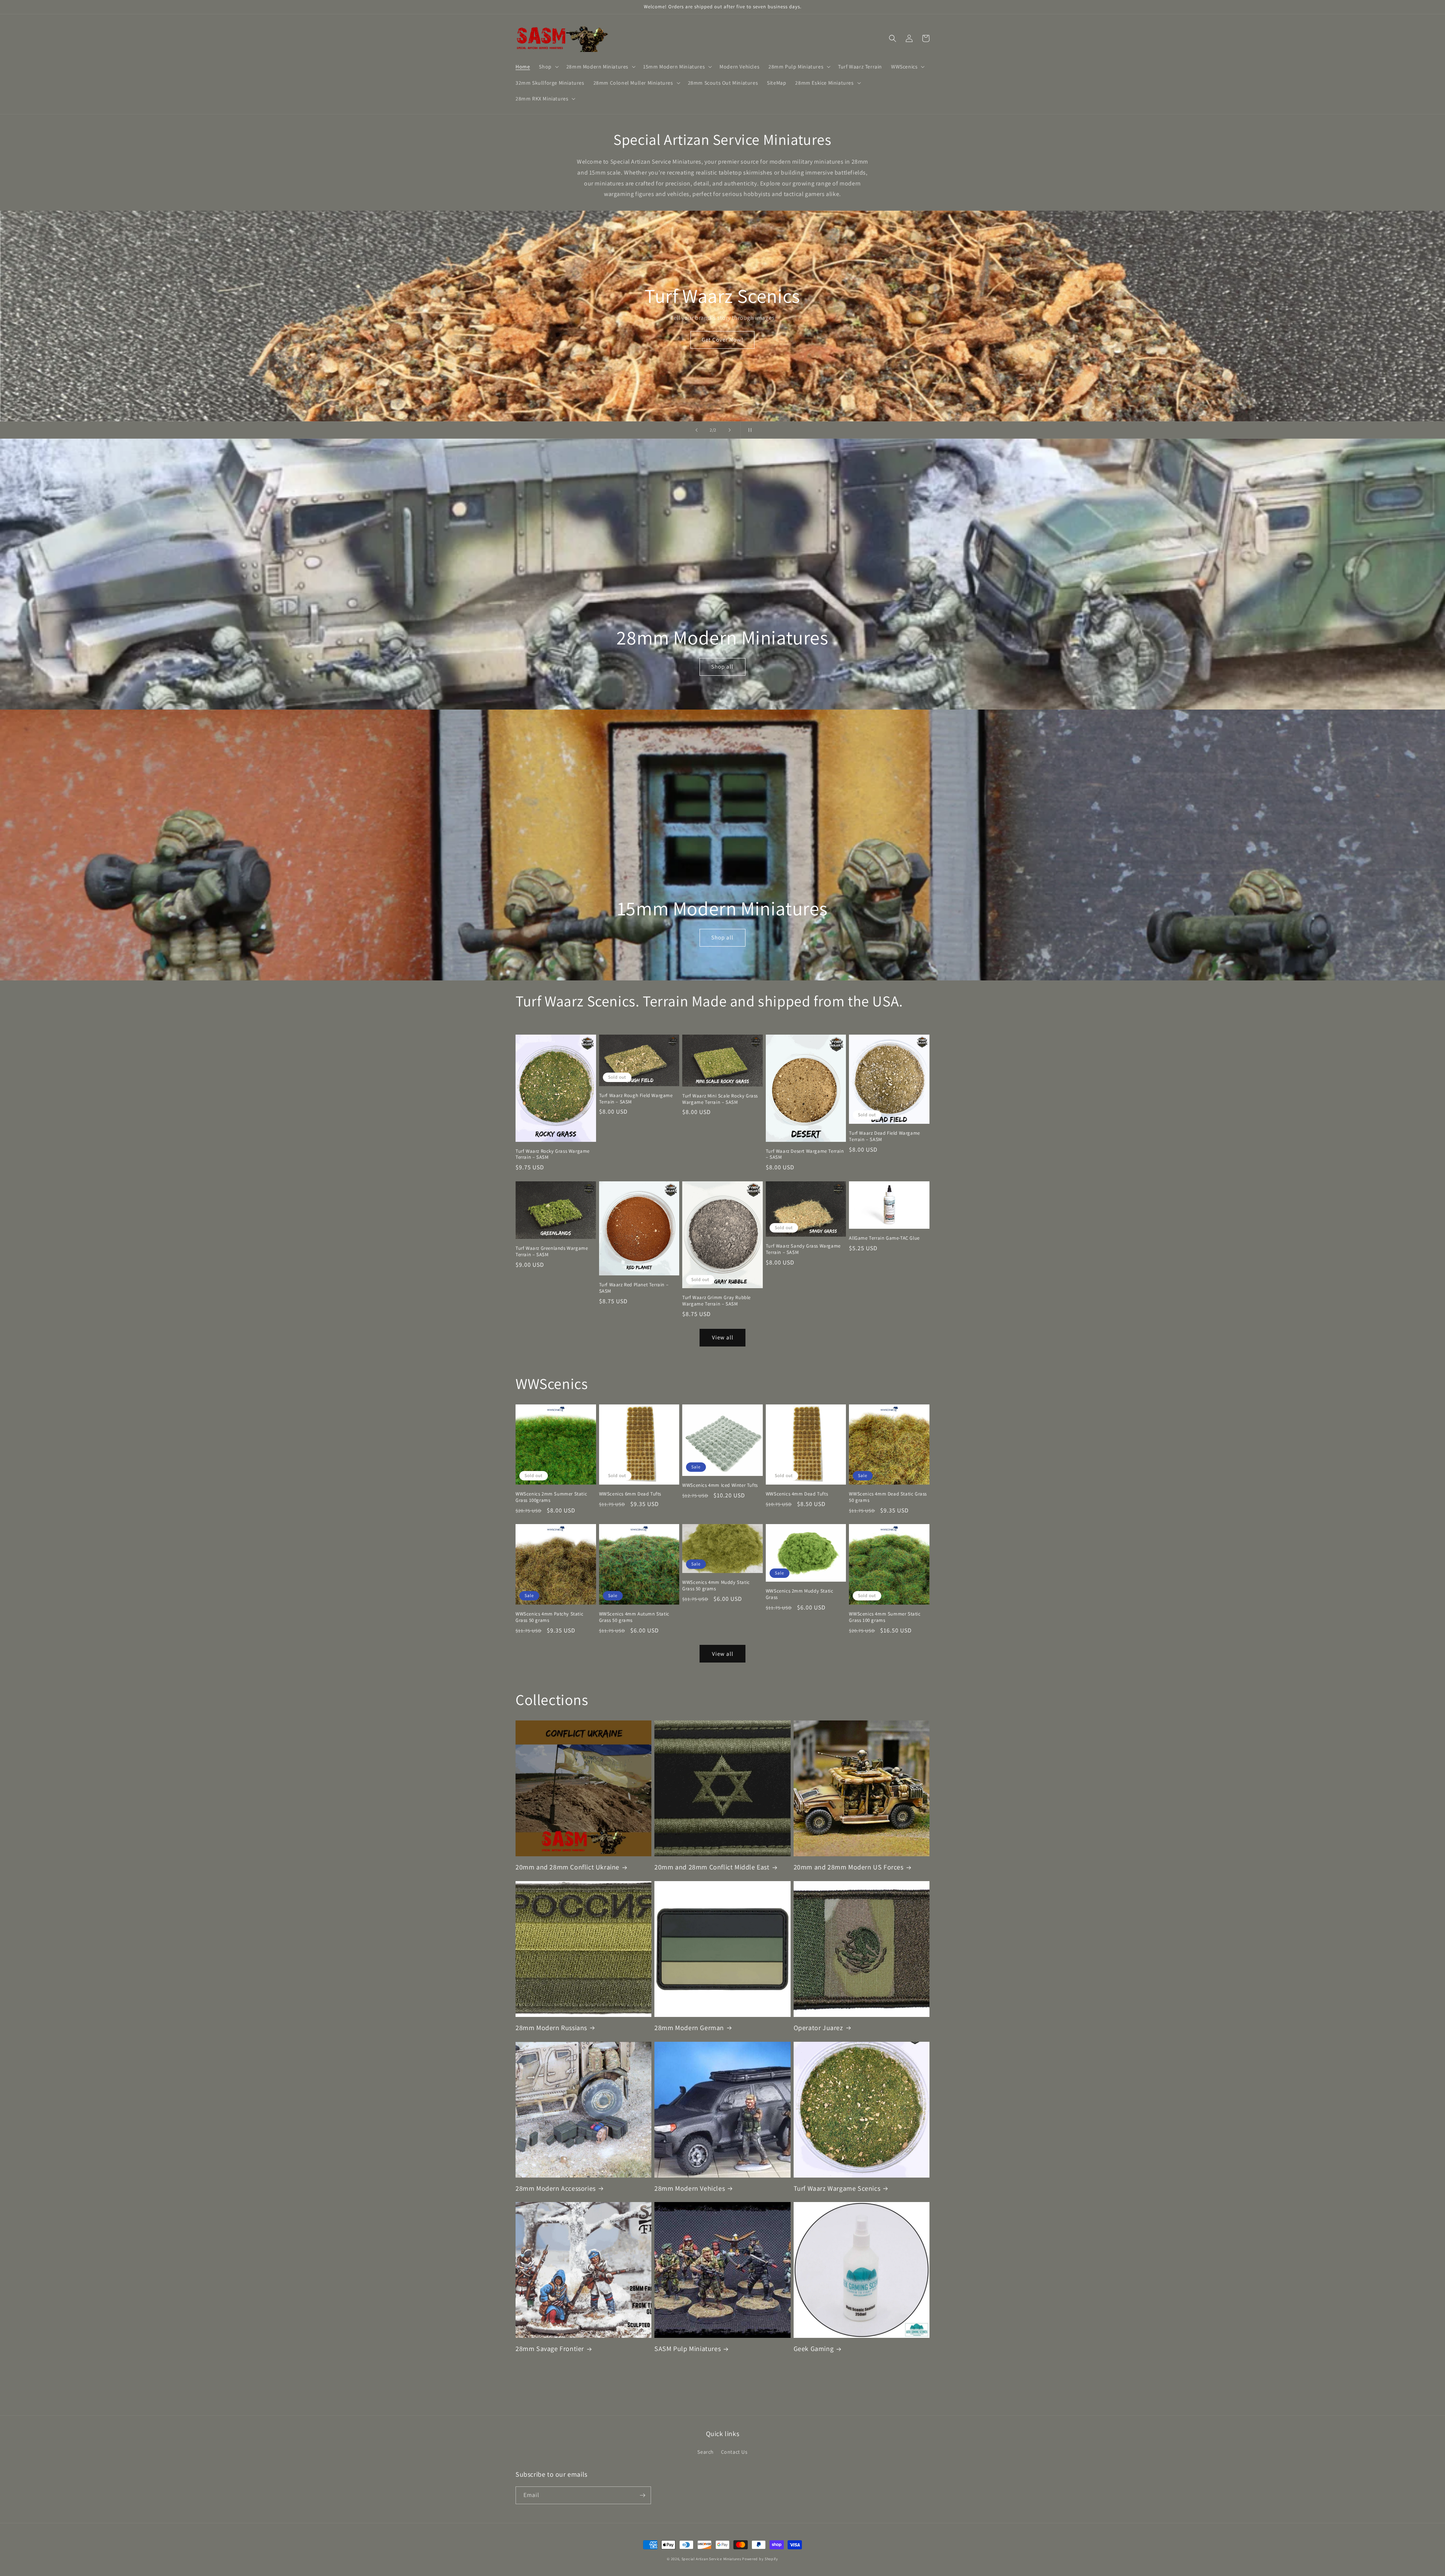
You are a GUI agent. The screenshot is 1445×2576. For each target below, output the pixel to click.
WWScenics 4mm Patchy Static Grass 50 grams (549, 1617)
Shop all (722, 666)
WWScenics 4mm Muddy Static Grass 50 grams (716, 1586)
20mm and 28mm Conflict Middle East (712, 1867)
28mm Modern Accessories (556, 2188)
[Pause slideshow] (748, 430)
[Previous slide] (697, 430)
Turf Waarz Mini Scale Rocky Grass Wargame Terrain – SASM (720, 1099)
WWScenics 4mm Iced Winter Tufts (720, 1485)
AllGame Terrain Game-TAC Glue (884, 1238)
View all (723, 1337)
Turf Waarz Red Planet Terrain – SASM (634, 1288)
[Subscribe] (642, 2495)
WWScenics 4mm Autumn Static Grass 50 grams (634, 1617)
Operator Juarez (818, 2028)
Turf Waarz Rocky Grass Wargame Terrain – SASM (553, 1154)
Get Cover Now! (722, 340)
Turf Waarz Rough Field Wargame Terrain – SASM (636, 1099)
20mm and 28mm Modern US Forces (849, 1867)
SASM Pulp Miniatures (688, 2349)
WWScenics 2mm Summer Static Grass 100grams (551, 1497)
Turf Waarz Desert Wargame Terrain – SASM (805, 1154)
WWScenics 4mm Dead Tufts (797, 1494)
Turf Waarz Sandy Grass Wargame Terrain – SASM (803, 1249)
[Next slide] (730, 430)
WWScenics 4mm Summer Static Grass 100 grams (885, 1617)
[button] (548, 67)
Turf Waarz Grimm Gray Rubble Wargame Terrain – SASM (716, 1301)
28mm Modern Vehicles (690, 2188)
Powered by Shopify (760, 2559)
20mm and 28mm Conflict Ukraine (567, 1867)
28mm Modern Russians (551, 2028)
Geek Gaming (814, 2349)
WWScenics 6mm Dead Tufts (630, 1494)
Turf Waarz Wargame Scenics (837, 2188)
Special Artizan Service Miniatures (711, 2559)
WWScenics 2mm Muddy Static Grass (800, 1594)
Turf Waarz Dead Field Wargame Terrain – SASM (884, 1136)
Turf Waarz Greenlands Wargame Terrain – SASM (552, 1252)
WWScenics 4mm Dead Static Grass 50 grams (888, 1497)
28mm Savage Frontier (550, 2349)
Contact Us (734, 2452)
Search (706, 2452)
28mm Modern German (689, 2028)
